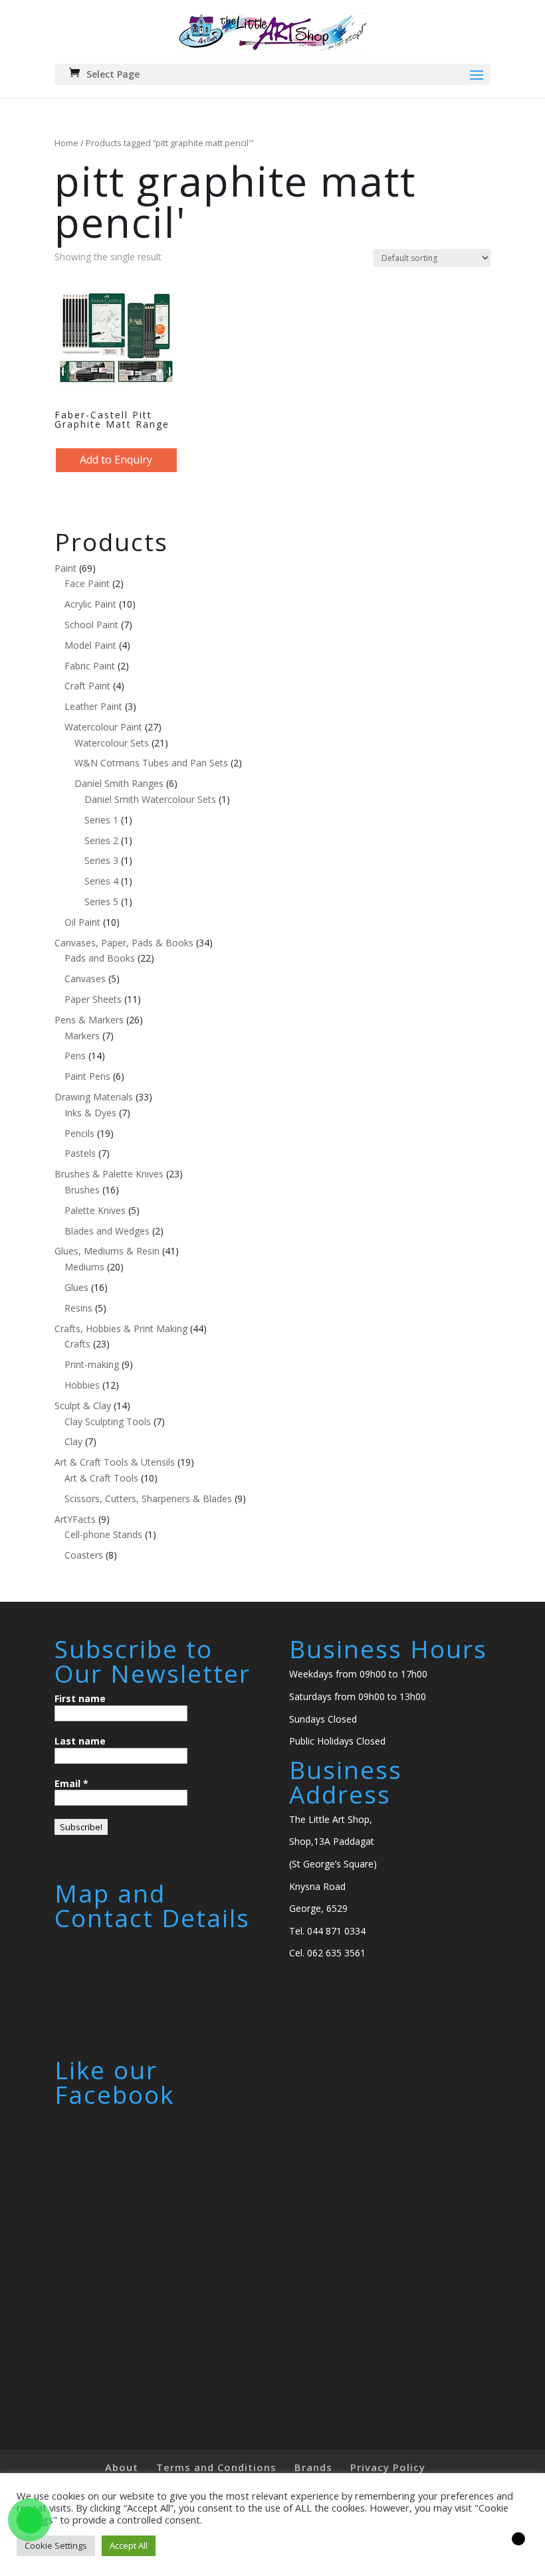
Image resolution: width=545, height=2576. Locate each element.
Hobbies (82, 1385)
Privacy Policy (388, 2467)
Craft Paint (87, 686)
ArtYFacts (75, 1519)
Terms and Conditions (216, 2467)
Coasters (84, 1555)
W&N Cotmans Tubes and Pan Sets (151, 763)
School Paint (91, 625)
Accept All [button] (129, 2545)
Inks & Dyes (90, 1113)
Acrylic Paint (90, 604)
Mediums (84, 1267)
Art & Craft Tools (101, 1478)
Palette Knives (95, 1210)
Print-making (92, 1364)
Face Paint (87, 583)
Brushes (82, 1190)
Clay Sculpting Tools (108, 1421)
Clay (73, 1441)
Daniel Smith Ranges (119, 783)
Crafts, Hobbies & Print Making (121, 1329)
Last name (80, 1741)
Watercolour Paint (103, 727)
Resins (78, 1308)
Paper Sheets (93, 999)
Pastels (80, 1153)
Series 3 (101, 860)
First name (80, 1698)
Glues (76, 1287)
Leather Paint (93, 706)
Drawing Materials (94, 1097)
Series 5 (101, 902)
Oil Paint (82, 922)
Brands (313, 2467)
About (122, 2467)
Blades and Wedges (107, 1231)
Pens (75, 1056)
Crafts (77, 1344)
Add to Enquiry (116, 460)
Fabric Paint (90, 666)
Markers (82, 1036)
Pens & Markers (89, 1020)
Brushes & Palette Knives (109, 1174)
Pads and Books (100, 958)
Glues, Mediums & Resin (107, 1251)
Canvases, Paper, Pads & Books (124, 943)
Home (66, 143)
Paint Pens (87, 1076)
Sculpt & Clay (83, 1406)
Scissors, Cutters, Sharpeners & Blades (148, 1499)
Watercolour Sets (112, 743)
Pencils (79, 1133)
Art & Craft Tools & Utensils (115, 1462)
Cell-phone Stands (103, 1534)
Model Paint (90, 645)
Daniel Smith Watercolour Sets (150, 799)
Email (71, 1783)
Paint (65, 568)
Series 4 (101, 881)
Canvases (85, 979)
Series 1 (101, 820)
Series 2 (101, 840)
